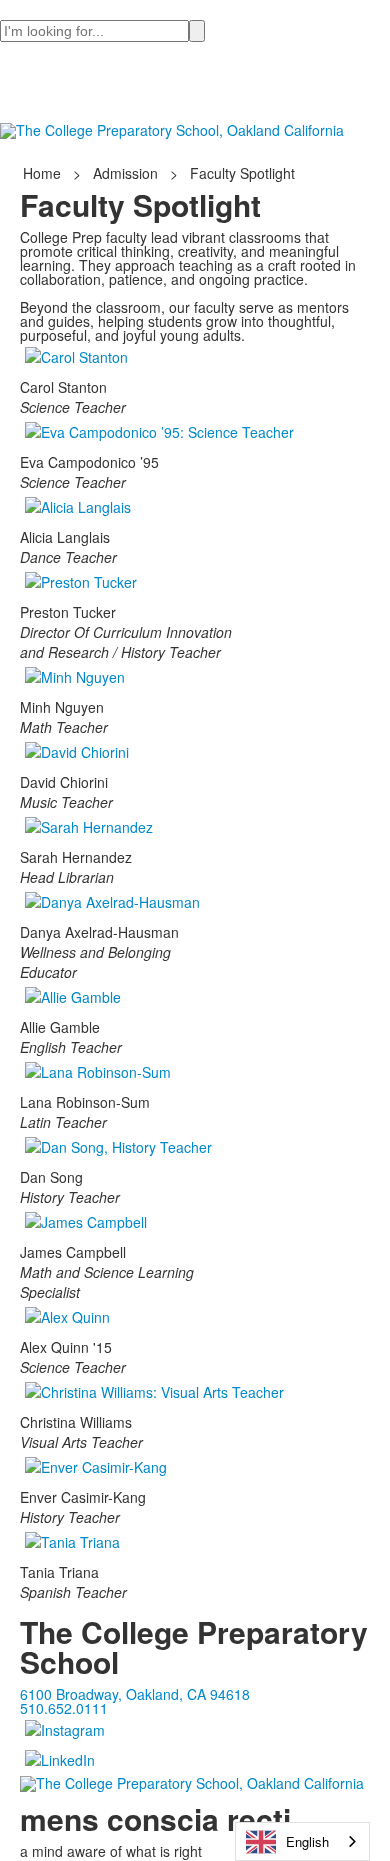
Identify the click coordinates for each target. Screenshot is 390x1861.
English (307, 1841)
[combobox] (302, 1841)
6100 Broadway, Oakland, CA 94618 (135, 1694)
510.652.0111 (64, 1708)
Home (44, 173)
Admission (125, 173)
